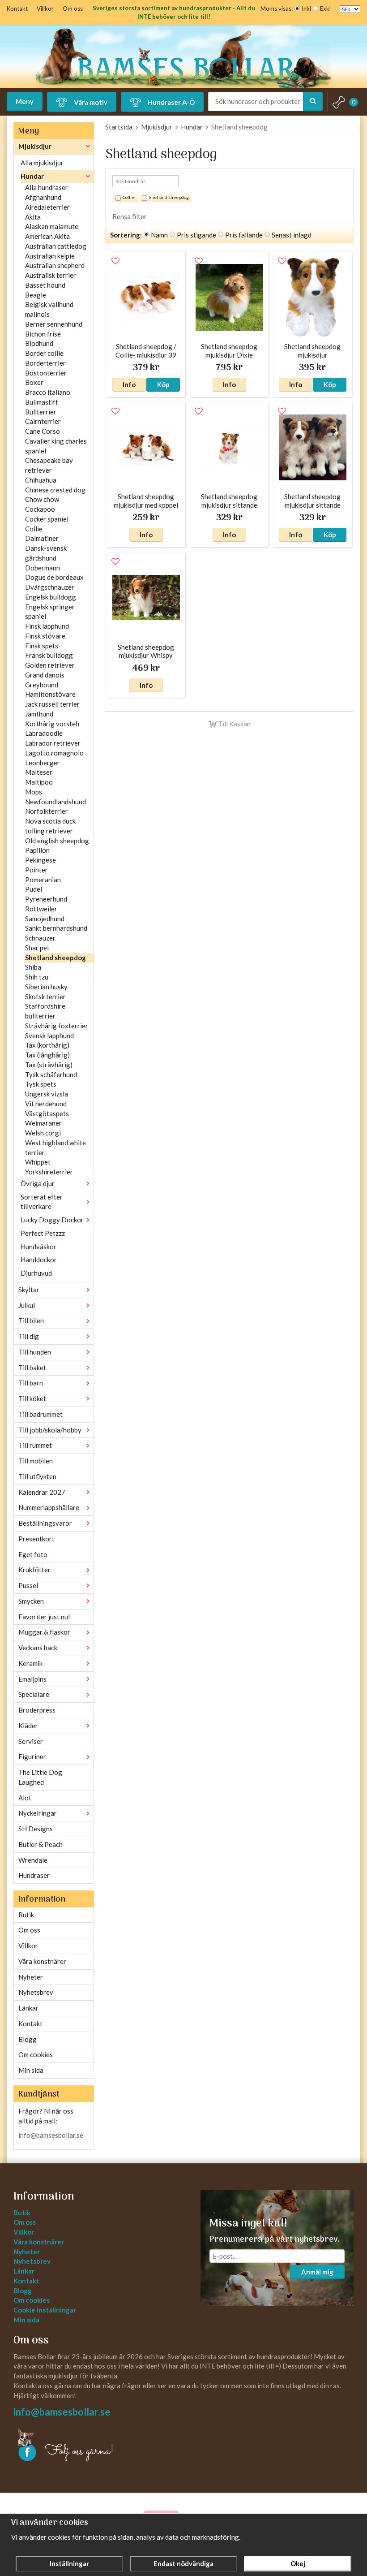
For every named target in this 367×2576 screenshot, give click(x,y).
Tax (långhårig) (47, 1055)
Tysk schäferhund (51, 1074)
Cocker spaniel (47, 519)
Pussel (28, 1585)
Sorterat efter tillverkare (42, 1202)
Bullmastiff (42, 402)
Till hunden (35, 1352)
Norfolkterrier (47, 811)
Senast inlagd (292, 235)
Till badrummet (41, 1414)
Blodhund (39, 343)
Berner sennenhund (54, 324)
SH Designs (36, 1829)
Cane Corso (43, 431)
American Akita (47, 236)
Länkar (28, 2008)
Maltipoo (39, 782)
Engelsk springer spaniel (50, 612)
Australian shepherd (55, 265)
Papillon (37, 850)
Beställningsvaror (45, 1523)
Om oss (73, 9)
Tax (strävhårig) (49, 1065)
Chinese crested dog (55, 490)
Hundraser (34, 1875)
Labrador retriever (53, 743)
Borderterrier (45, 363)
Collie (34, 529)
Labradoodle (44, 733)
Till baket (32, 1368)
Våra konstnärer (42, 1961)
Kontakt (17, 9)
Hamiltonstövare (50, 694)
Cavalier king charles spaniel (56, 446)
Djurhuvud (36, 1273)
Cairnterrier (43, 421)
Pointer (36, 870)
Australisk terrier (51, 275)
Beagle (36, 295)
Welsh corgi (43, 1133)
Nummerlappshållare (49, 1507)
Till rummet (35, 1445)
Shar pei (37, 948)
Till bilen (31, 1320)
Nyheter (31, 1977)
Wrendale (33, 1860)
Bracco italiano (48, 392)
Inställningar (69, 2563)
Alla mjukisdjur (42, 163)
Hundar (32, 176)
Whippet (38, 1162)
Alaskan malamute (52, 226)
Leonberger (43, 763)
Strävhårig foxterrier (57, 1026)
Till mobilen (36, 1461)
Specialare (34, 1694)
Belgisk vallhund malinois (49, 309)
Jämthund (39, 714)
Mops (34, 792)
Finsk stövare (45, 636)
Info (129, 384)
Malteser (39, 772)
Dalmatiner (42, 538)
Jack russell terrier (52, 704)
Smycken (31, 1601)
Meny (25, 101)
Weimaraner (43, 1123)
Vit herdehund (46, 1104)
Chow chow (42, 499)
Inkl (306, 9)
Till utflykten (37, 1476)
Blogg (28, 2039)
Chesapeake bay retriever (49, 465)
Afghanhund (43, 197)
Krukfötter (34, 1570)
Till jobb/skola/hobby (50, 1430)
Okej (298, 2563)
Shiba (33, 967)
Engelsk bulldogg (51, 597)
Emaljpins (32, 1679)
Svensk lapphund (49, 1036)
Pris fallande (244, 235)
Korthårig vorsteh (52, 724)
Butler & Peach (41, 1844)
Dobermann (43, 568)
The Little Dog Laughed (40, 1777)
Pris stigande (196, 235)
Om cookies (36, 2054)
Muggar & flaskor (44, 1632)
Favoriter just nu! (44, 1617)
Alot (25, 1798)
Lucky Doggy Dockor (52, 1220)
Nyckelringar (38, 1813)
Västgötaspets (47, 1113)
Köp (163, 384)
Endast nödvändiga (183, 2563)
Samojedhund (45, 919)
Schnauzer (40, 938)
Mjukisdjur (35, 146)
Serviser (31, 1741)
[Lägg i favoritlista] (115, 261)
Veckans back (38, 1648)
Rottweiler (41, 909)
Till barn (31, 1383)
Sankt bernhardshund (56, 928)
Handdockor (39, 1260)
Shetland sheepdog (55, 958)
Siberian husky (46, 987)
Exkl (325, 9)
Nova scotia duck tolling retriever (50, 826)
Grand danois (45, 675)
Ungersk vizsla (47, 1094)
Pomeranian (43, 880)
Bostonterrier (46, 373)
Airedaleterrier (47, 207)
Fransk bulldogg (49, 655)
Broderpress (37, 1710)
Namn (159, 235)
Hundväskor (38, 1247)
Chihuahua (41, 480)
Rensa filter (130, 216)
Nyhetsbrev (36, 1992)
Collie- (129, 197)
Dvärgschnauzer (50, 587)
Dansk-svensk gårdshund (46, 553)
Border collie (44, 353)
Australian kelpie (50, 256)
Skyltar (29, 1290)
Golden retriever (50, 665)
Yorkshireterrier (49, 1172)
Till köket (32, 1398)
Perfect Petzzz (43, 1233)
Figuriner (32, 1756)
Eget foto (33, 1554)
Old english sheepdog (57, 841)
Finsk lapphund (47, 626)
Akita (33, 217)
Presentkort (36, 1539)
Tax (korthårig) (47, 1045)
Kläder (28, 1726)
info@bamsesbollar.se (51, 2135)
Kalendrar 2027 (42, 1492)
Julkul (27, 1305)
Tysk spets (41, 1084)
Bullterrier (41, 412)
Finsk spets (42, 646)
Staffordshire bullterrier (45, 1011)
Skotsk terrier (45, 997)
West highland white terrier (55, 1148)
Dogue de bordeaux (54, 577)
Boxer (34, 382)
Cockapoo (40, 509)
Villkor (45, 9)
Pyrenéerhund (46, 899)
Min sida (31, 2070)
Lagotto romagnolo (54, 753)
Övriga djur (38, 1183)
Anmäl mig (317, 2272)
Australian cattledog (56, 246)
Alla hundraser (47, 187)
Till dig (29, 1336)
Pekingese (41, 860)
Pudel (34, 889)
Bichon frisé (43, 334)
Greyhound (42, 685)
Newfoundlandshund (55, 802)
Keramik (30, 1663)
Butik (26, 1915)
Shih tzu (37, 977)
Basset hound (45, 285)
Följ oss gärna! (79, 2451)
